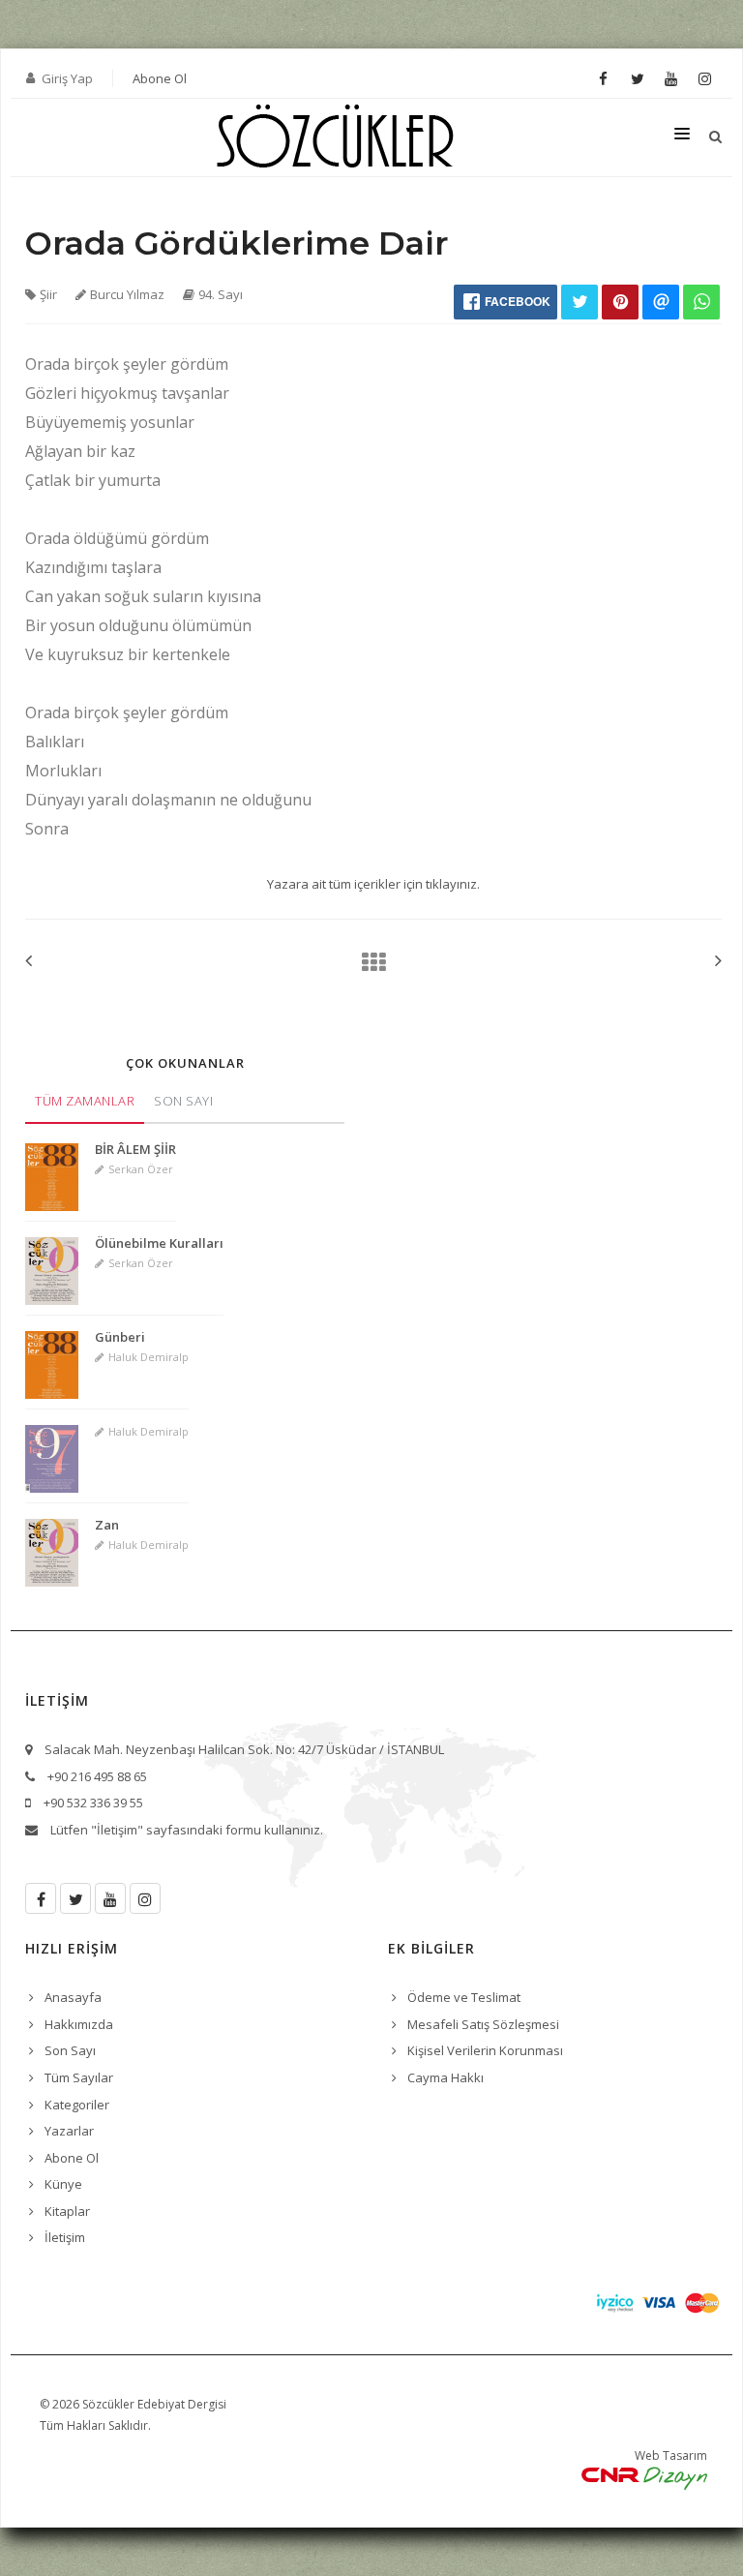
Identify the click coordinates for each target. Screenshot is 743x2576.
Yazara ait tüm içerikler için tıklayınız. (373, 884)
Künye (63, 2184)
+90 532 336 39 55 (93, 1803)
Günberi (120, 1337)
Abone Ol (160, 78)
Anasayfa (73, 1997)
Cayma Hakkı (446, 2077)
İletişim (65, 2237)
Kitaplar (67, 2211)
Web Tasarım (671, 2455)
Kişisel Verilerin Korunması (485, 2050)
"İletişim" (117, 1830)
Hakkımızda (79, 2024)
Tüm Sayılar (79, 2077)
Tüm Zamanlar (85, 1101)
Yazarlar (69, 2131)
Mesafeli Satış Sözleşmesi (483, 2024)
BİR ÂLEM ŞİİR (135, 1149)
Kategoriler (77, 2105)
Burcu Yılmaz (127, 294)
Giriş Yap (67, 78)
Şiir (48, 294)
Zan (107, 1525)
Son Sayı (183, 1101)
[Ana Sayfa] (368, 962)
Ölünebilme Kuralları (159, 1243)
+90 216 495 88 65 (97, 1776)
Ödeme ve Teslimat (464, 1997)
